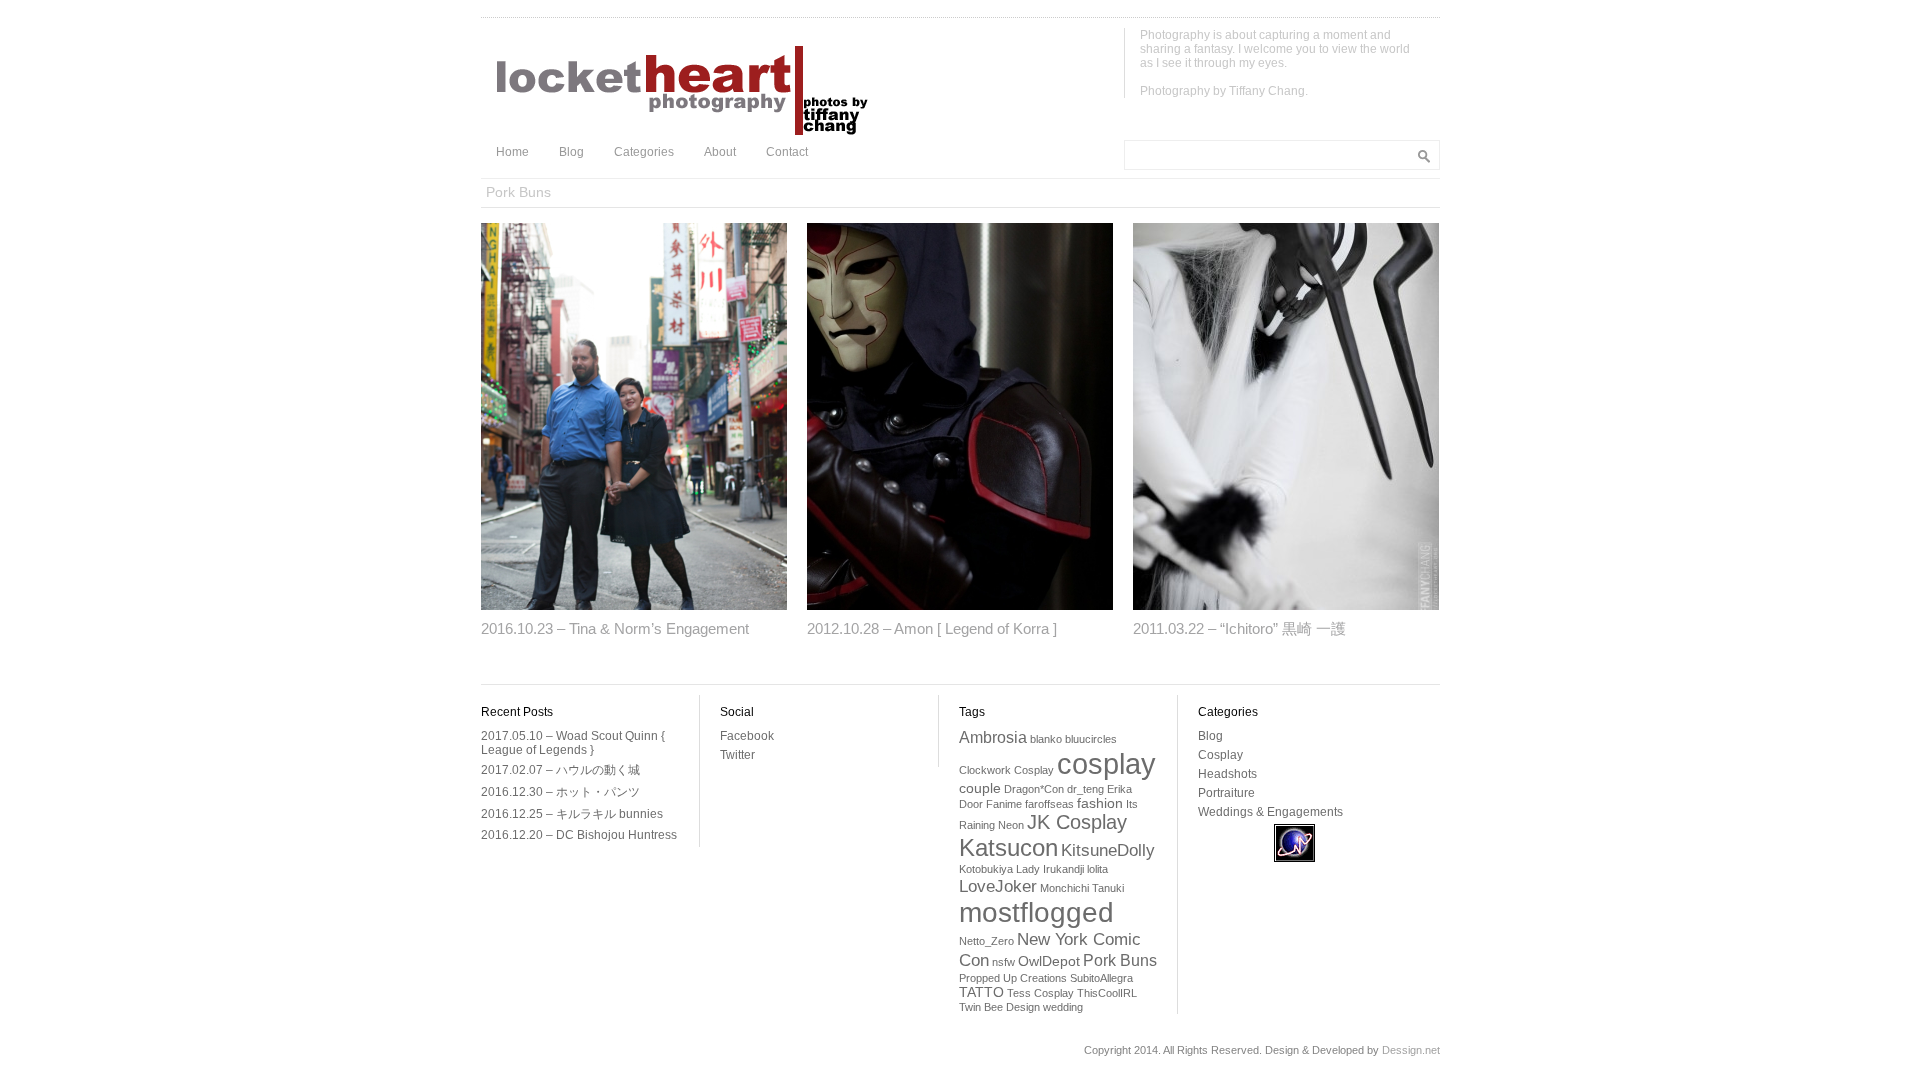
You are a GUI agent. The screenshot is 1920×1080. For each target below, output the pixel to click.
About (720, 152)
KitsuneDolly (1108, 850)
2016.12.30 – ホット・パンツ (560, 792)
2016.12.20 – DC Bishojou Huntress (579, 835)
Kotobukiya (986, 869)
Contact (787, 152)
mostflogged (1036, 912)
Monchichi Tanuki (1082, 888)
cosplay (1106, 763)
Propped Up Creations (1013, 978)
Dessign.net (1411, 1050)
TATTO (981, 992)
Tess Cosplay (1040, 993)
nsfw (1003, 962)
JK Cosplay (1077, 822)
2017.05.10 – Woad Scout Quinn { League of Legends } (573, 743)
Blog (571, 152)
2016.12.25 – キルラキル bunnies (572, 814)
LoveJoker (998, 886)
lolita (1097, 869)
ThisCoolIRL (1107, 993)
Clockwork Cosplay (1006, 770)
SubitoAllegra (1101, 978)
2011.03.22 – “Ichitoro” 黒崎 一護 (1239, 628)
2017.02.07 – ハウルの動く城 (560, 770)
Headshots (1227, 774)
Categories (644, 152)
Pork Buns (1120, 960)
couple (980, 788)
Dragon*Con (1034, 789)
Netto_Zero (986, 941)
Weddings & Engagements (1270, 812)
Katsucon (1008, 847)
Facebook (747, 736)
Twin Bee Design (999, 1007)
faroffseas (1049, 804)
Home (512, 152)
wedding (1063, 1007)
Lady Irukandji (1050, 869)
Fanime (1004, 804)
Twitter (737, 755)
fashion (1100, 803)
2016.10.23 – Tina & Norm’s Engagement (615, 628)
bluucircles (1091, 739)
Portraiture (1226, 793)
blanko (1046, 739)
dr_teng (1085, 789)
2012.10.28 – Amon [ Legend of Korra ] (932, 628)
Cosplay (1220, 755)
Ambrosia (993, 737)
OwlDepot (1049, 961)
